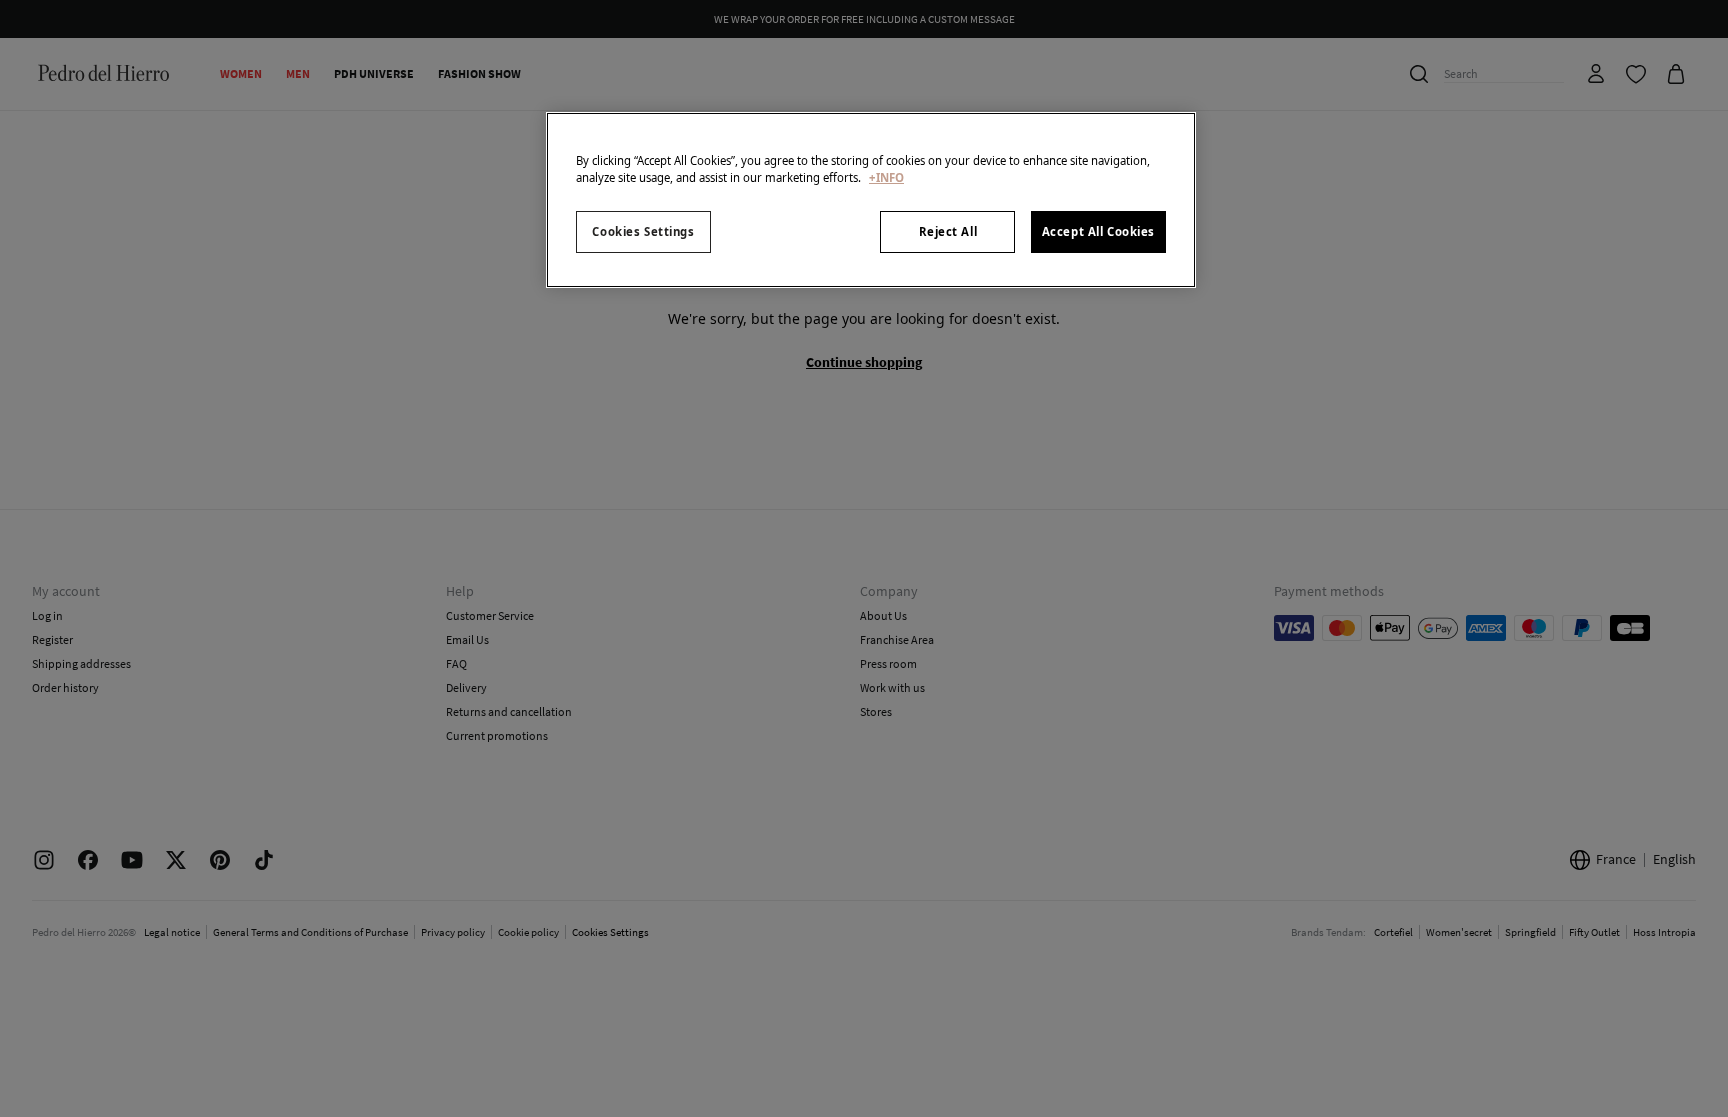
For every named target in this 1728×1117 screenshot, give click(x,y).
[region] (871, 200)
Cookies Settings (643, 231)
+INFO (886, 177)
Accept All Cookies (1098, 231)
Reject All (948, 231)
